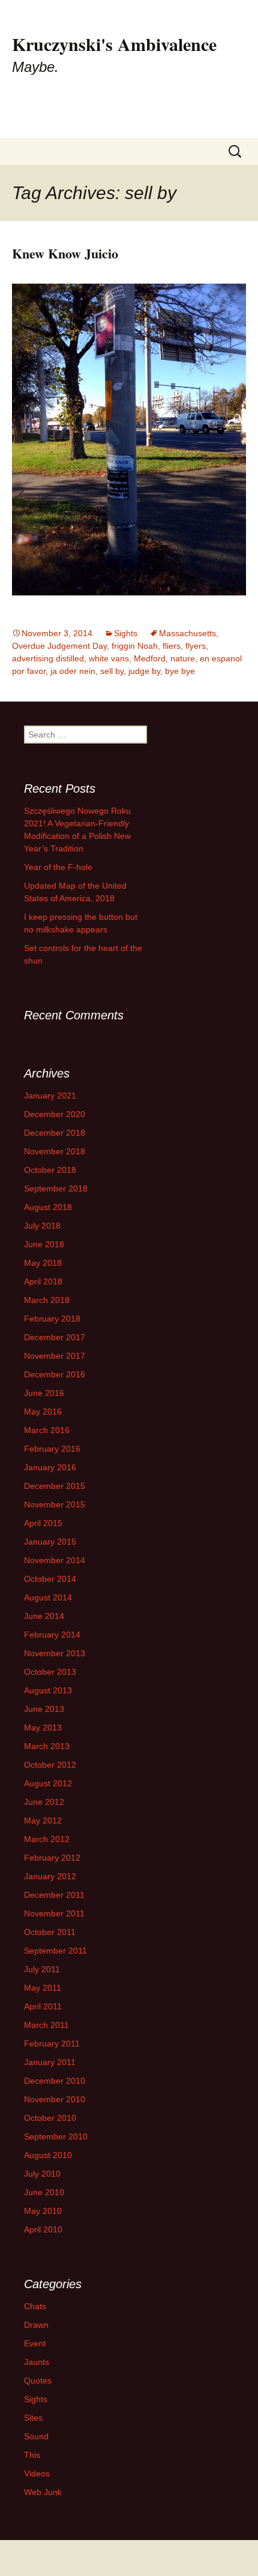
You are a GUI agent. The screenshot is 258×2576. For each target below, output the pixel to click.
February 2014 (52, 1635)
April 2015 (43, 1523)
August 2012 (48, 1783)
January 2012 (50, 1876)
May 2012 (43, 1820)
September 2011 (55, 1951)
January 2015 (50, 1542)
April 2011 (43, 2006)
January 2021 (50, 1096)
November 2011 (54, 1913)
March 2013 (47, 1746)
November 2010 (55, 2099)
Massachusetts (187, 633)
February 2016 (52, 1449)
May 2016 (43, 1412)
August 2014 (48, 1597)
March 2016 (47, 1430)
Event (35, 2343)
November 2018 (55, 1151)
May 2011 (43, 1988)
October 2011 (50, 1932)
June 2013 (44, 1709)
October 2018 (50, 1170)
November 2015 (55, 1504)
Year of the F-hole (58, 867)
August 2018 (48, 1207)
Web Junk (43, 2492)
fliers (172, 646)
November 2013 (55, 1653)
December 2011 (54, 1895)
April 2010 (43, 2229)
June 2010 (44, 2192)
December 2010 (55, 2081)
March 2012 (47, 1839)
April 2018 (43, 1281)
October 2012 (50, 1765)
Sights (126, 633)
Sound (36, 2436)
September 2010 (56, 2136)
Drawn (36, 2325)
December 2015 (55, 1486)
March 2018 (47, 1300)
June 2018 (44, 1244)
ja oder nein (73, 671)
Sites (33, 2418)
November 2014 (55, 1560)
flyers (196, 646)
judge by (144, 671)
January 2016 (50, 1467)
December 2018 (55, 1133)
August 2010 (48, 2155)
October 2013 (50, 1672)
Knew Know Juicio (65, 253)
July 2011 (42, 1969)
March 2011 (46, 2025)
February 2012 (52, 1858)
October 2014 (50, 1579)
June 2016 (44, 1393)
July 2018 (42, 1226)
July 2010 (42, 2174)
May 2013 (43, 1728)
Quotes (38, 2381)
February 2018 (52, 1319)
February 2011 (52, 2044)
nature (183, 658)
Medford (150, 658)
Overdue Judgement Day (59, 646)
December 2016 (55, 1374)
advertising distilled (48, 658)
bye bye (180, 671)
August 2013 (48, 1690)
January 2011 (50, 2062)
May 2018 (43, 1263)
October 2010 (50, 2118)
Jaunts (37, 2362)
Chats (35, 2306)
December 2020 (55, 1114)
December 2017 (55, 1337)
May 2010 (43, 2211)
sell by (112, 671)
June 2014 (44, 1616)
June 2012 (44, 1802)
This (32, 2455)
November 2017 (55, 1356)
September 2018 (56, 1188)
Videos (37, 2473)
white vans (109, 658)
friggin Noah (135, 646)
